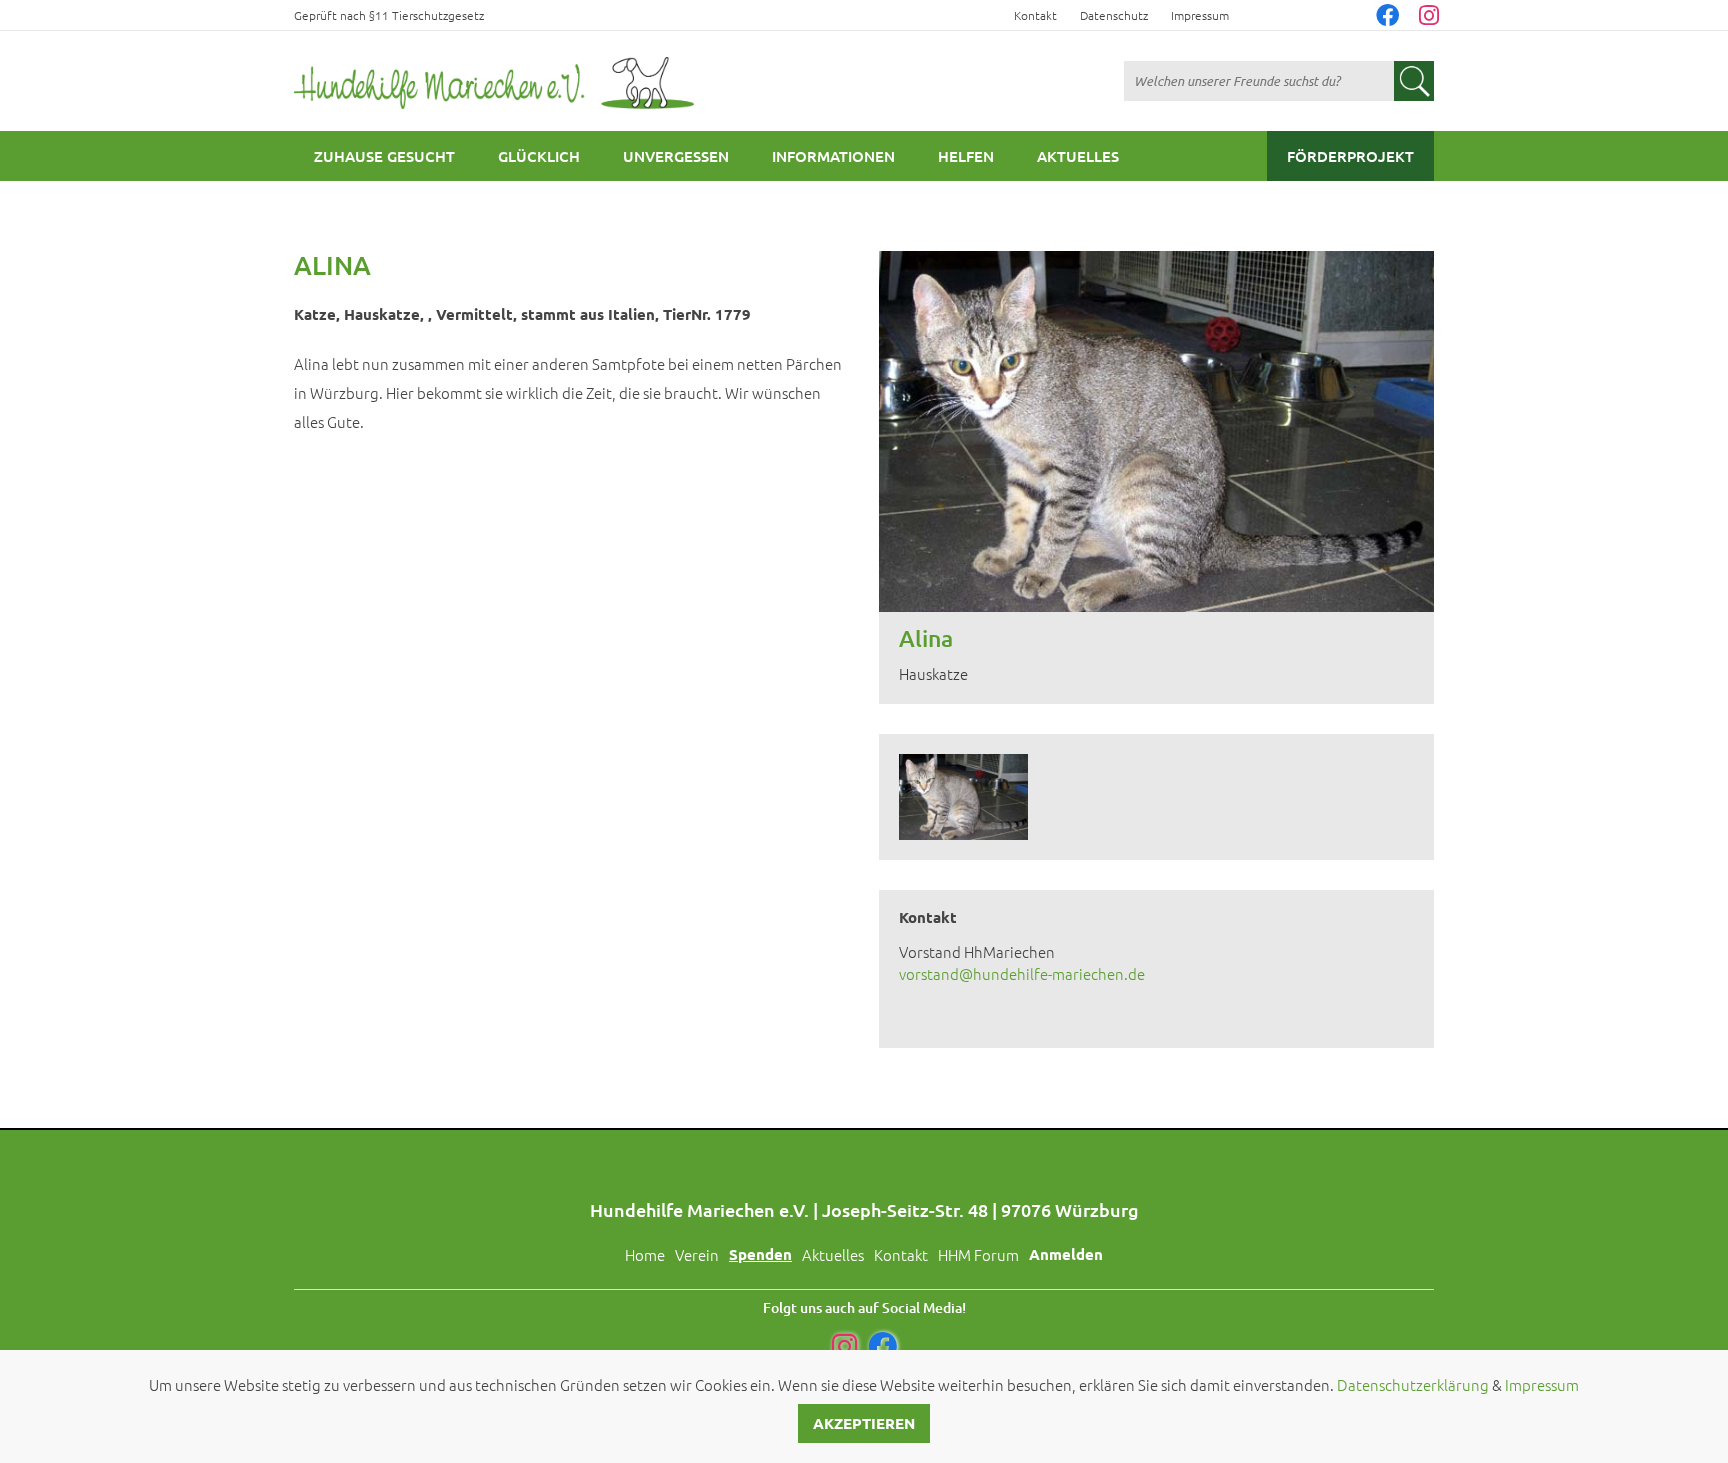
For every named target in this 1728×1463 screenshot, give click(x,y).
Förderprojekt (1350, 156)
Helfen (966, 156)
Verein (697, 1254)
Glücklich (539, 156)
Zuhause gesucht (384, 156)
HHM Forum (978, 1254)
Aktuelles (1078, 156)
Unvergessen (676, 156)
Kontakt (1035, 15)
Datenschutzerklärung (1413, 1384)
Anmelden (1066, 1254)
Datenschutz (1114, 15)
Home (645, 1254)
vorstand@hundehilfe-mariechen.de (1022, 973)
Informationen (833, 156)
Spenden (760, 1254)
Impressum (1200, 15)
